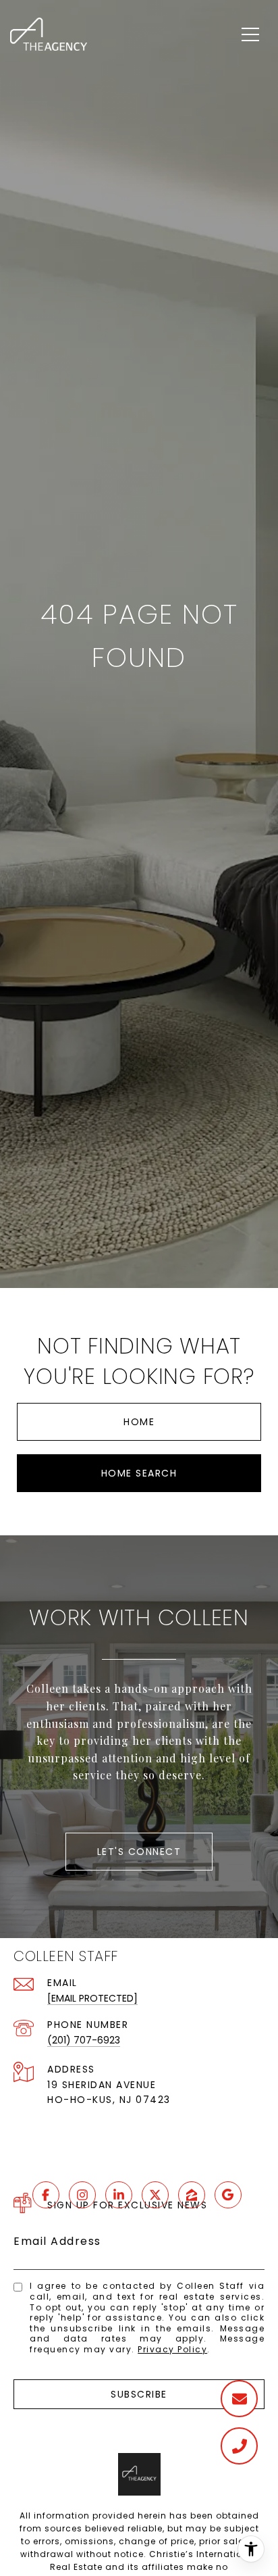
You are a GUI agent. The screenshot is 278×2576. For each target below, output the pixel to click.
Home (139, 1422)
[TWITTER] (155, 2195)
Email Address (57, 2241)
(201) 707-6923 (84, 2040)
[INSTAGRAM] (82, 2195)
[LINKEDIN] (119, 2195)
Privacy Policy (172, 2349)
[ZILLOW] (192, 2195)
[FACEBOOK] (46, 2195)
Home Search (139, 1473)
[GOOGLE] (228, 2195)
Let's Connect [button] (139, 1852)
